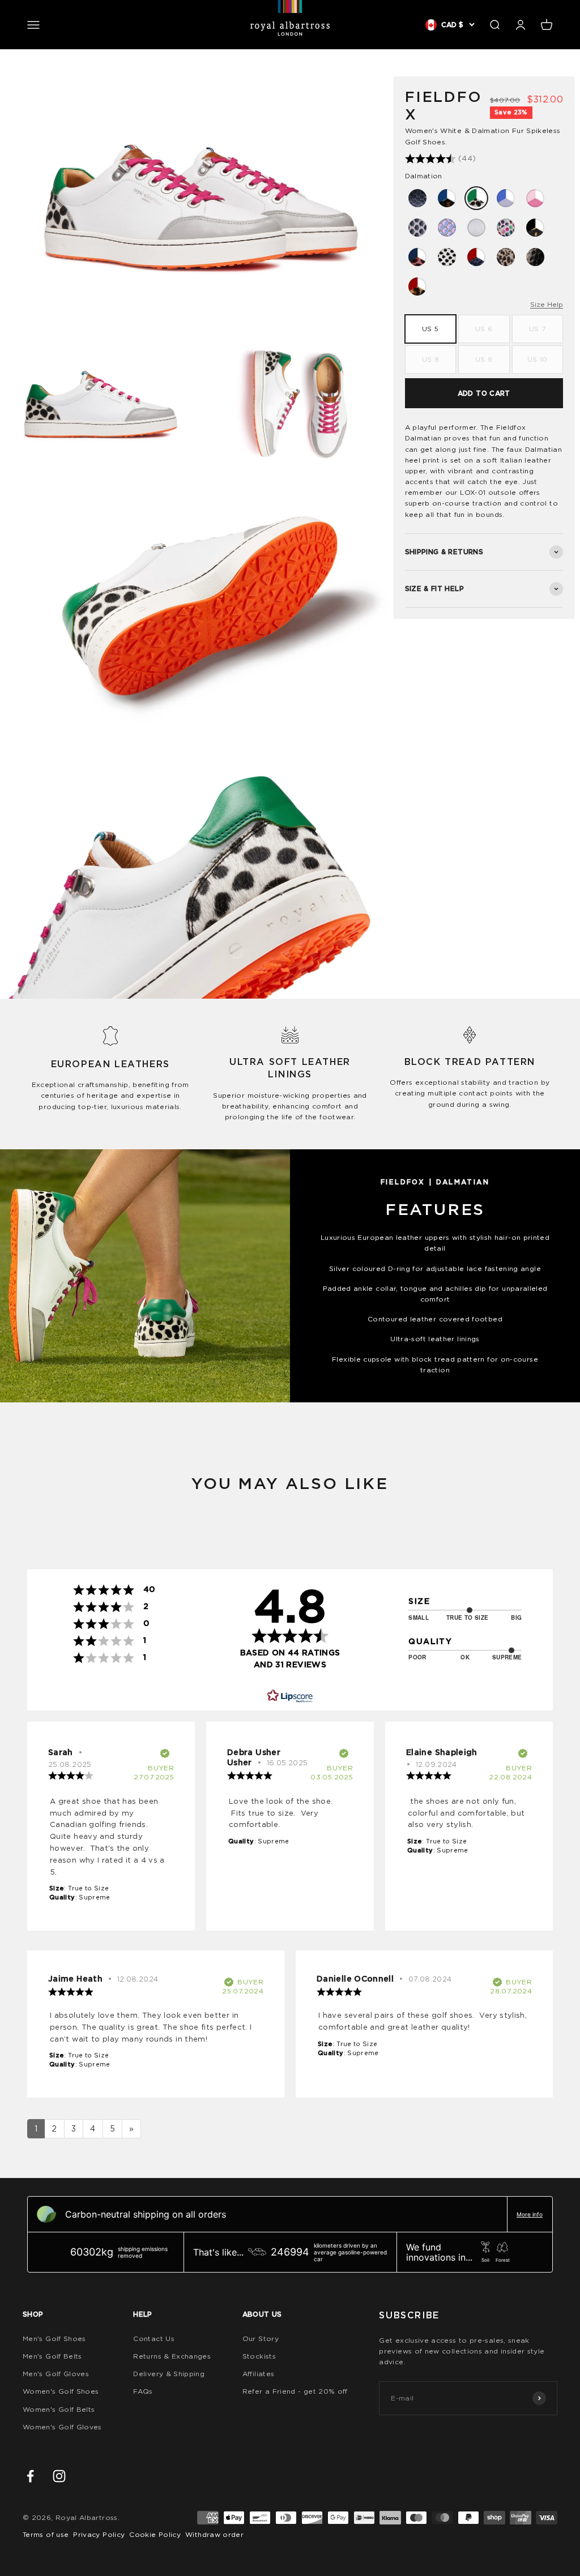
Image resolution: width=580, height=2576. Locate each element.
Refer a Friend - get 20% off (295, 2391)
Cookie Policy (155, 2534)
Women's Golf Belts (59, 2409)
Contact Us (154, 2338)
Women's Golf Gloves (62, 2427)
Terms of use (46, 2534)
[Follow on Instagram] (59, 2476)
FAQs (143, 2391)
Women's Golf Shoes (61, 2391)
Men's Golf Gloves (56, 2374)
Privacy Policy (99, 2534)
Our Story (261, 2338)
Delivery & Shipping (169, 2374)
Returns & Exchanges (172, 2356)
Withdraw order (214, 2534)
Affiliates (259, 2374)
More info (530, 2214)
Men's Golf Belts (52, 2356)
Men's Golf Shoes (54, 2338)
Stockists (259, 2356)
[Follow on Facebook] (30, 2476)
